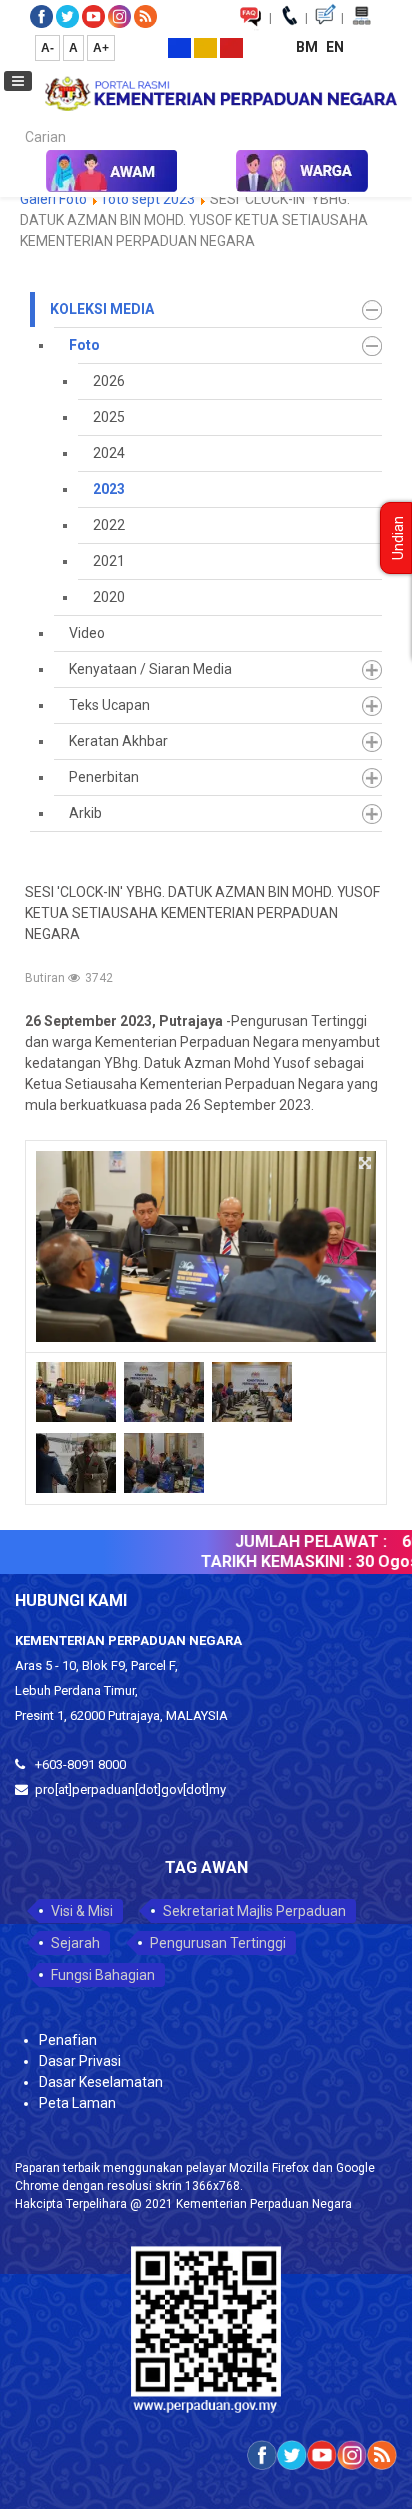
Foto (84, 345)
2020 (109, 597)
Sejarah (75, 1943)
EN (335, 47)
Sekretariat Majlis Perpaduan (254, 1911)
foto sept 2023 (148, 199)
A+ (101, 48)
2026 (109, 381)
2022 (109, 525)
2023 (109, 489)
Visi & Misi (82, 1911)
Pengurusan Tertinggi (218, 1943)
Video (87, 633)
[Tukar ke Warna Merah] (231, 47)
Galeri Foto (53, 199)
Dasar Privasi (80, 2061)
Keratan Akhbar (118, 741)
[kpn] (220, 93)
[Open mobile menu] (18, 81)
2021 (109, 561)
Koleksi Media (102, 309)
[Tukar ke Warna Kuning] (205, 47)
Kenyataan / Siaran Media (150, 669)
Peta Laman (77, 2103)
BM (308, 47)
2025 (109, 417)
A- (47, 48)
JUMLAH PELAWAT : (299, 1541)
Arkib (85, 813)
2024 (109, 453)
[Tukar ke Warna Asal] (179, 47)
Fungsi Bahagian (103, 1975)
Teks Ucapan (109, 705)
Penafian (68, 2040)
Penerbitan (104, 777)
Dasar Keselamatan (101, 2082)
